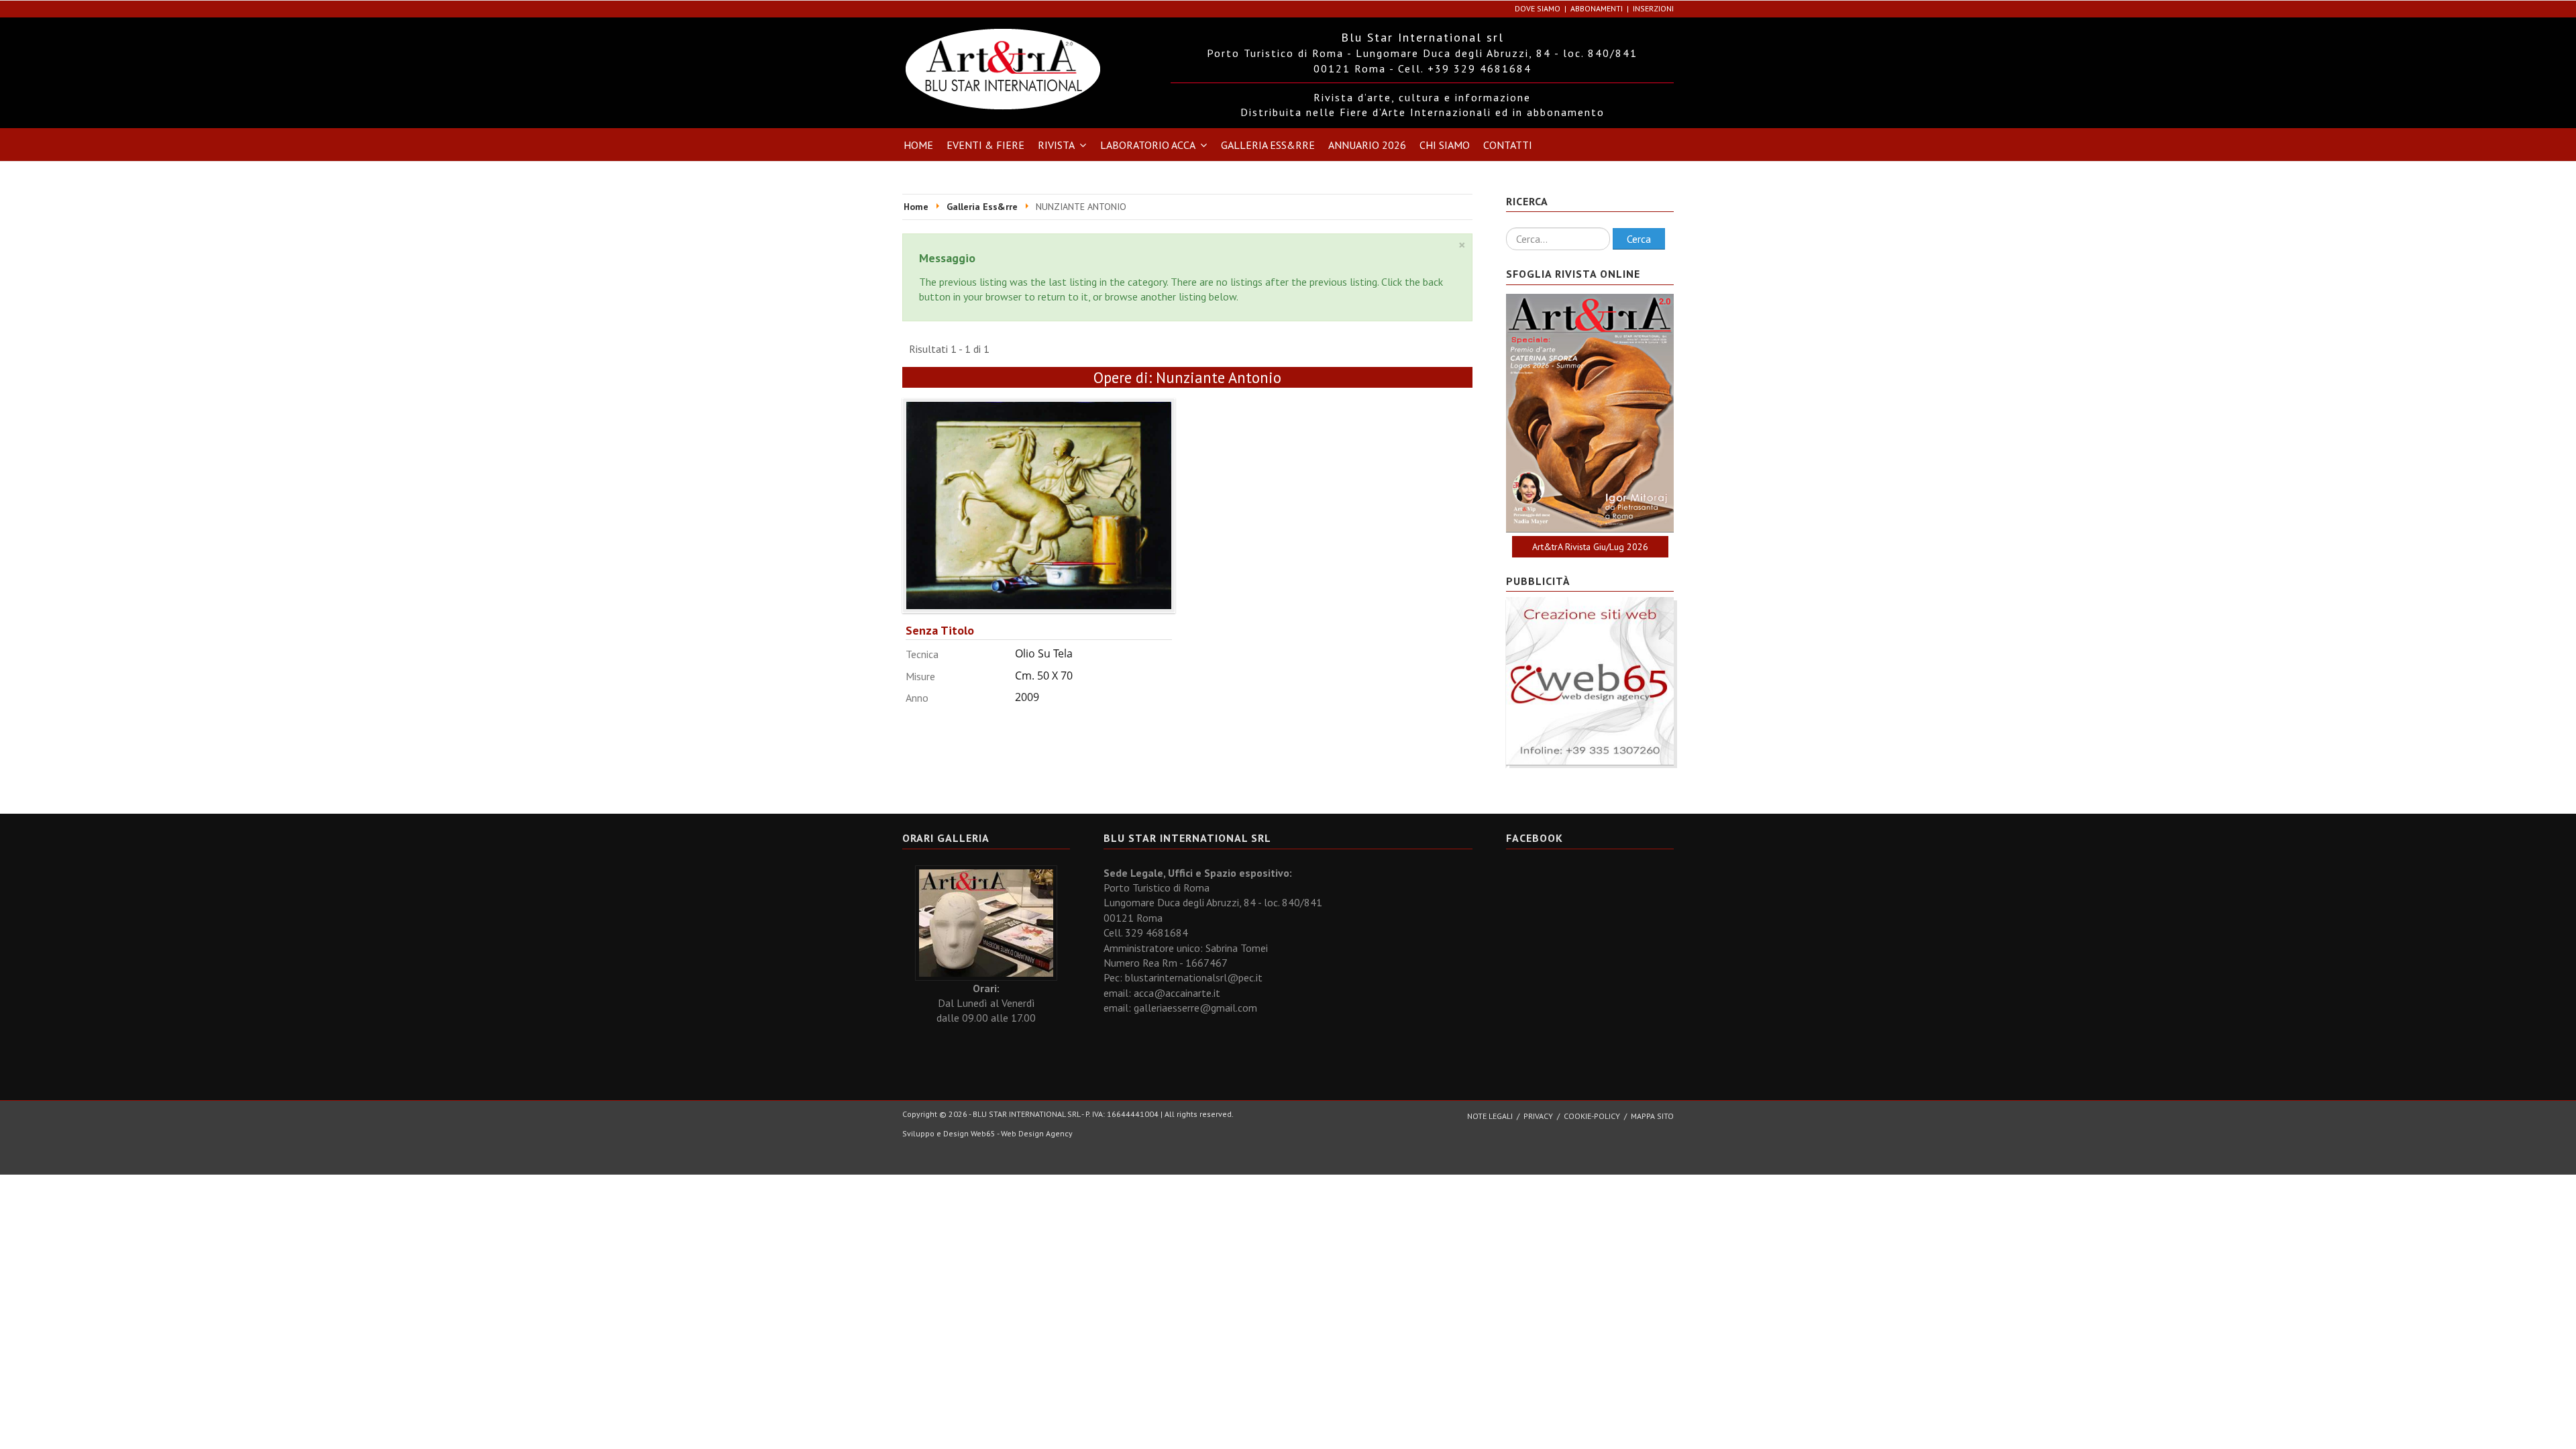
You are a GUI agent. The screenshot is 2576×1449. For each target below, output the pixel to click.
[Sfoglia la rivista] (1590, 413)
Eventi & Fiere (985, 145)
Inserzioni (1653, 8)
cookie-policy (1592, 1116)
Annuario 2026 (1367, 145)
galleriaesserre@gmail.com (1195, 1008)
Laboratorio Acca (1148, 145)
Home (918, 145)
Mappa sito (1652, 1116)
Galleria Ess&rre (1268, 145)
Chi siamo (1445, 145)
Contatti (1508, 145)
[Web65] (1590, 680)
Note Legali (1490, 1116)
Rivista (1056, 145)
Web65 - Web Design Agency (1022, 1133)
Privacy (1538, 1116)
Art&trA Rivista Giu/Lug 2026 (1590, 547)
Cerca (1639, 239)
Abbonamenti (1597, 8)
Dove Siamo (1538, 8)
